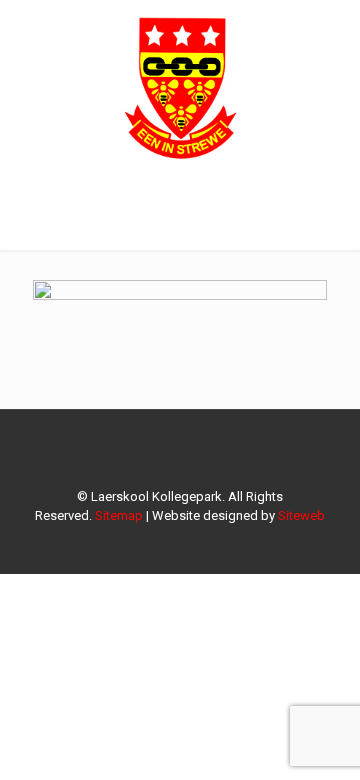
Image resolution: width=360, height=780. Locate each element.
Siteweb (301, 515)
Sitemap (119, 515)
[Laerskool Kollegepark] (180, 85)
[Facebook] (180, 544)
